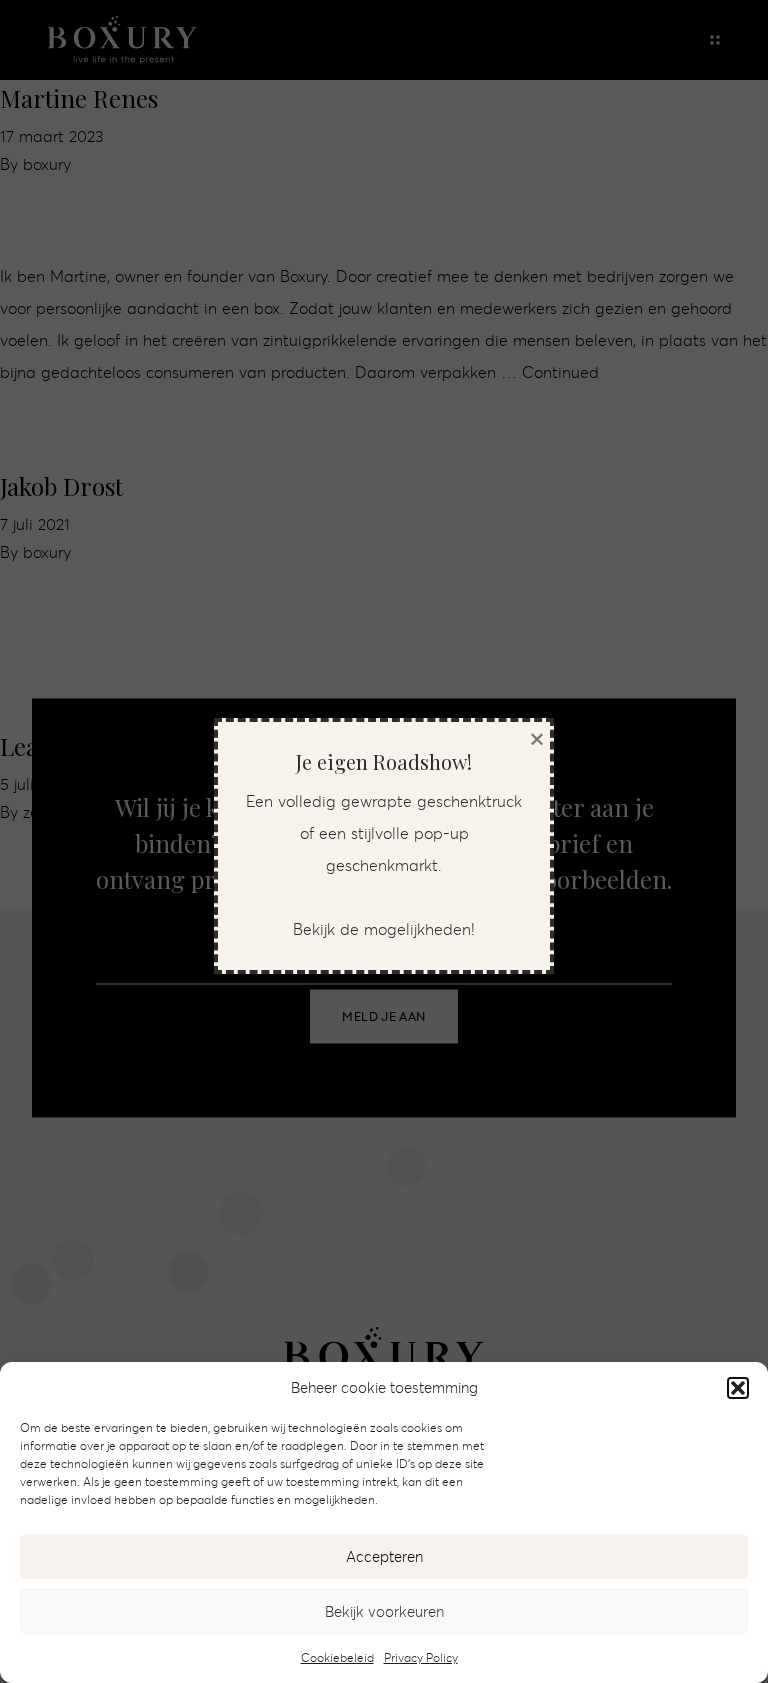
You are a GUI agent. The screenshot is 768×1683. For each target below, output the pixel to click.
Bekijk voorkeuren (384, 1611)
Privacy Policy (421, 1657)
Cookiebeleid (337, 1657)
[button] (738, 1388)
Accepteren (384, 1556)
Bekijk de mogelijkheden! (384, 929)
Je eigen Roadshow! (384, 761)
